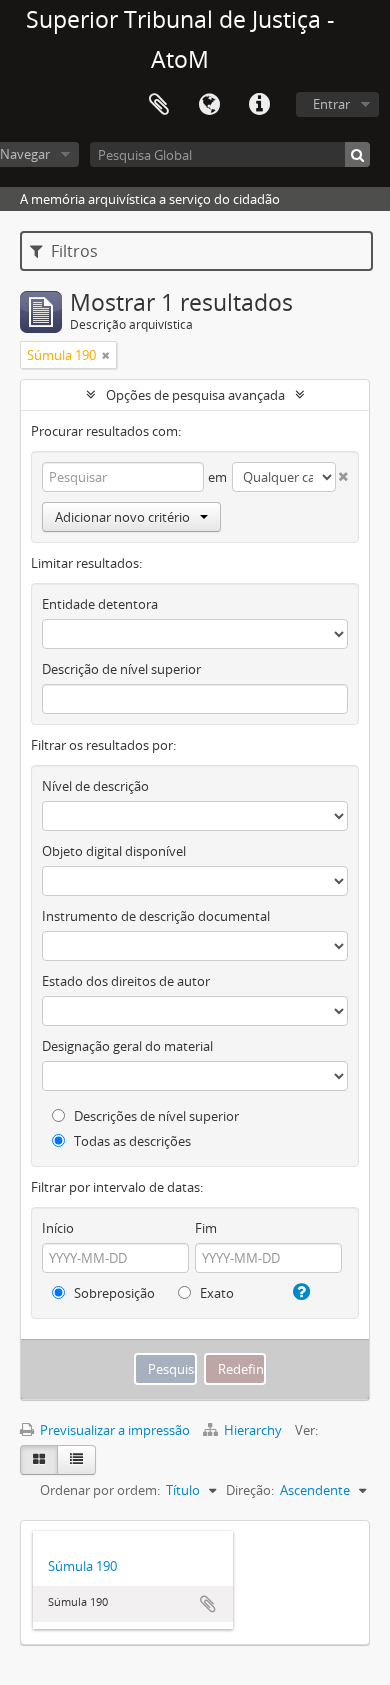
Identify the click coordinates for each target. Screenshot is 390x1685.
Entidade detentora (100, 604)
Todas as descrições (131, 1141)
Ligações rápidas (259, 105)
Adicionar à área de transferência (208, 1604)
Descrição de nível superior (121, 669)
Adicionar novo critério (122, 517)
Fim (206, 1228)
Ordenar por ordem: (100, 1490)
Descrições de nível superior (155, 1116)
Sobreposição (113, 1293)
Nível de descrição (95, 786)
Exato (215, 1293)
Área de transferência (159, 105)
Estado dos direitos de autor (126, 981)
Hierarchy (253, 1430)
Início (58, 1228)
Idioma (209, 105)
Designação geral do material (127, 1046)
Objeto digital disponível (114, 851)
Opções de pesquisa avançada (195, 395)
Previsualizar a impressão (113, 1430)
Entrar (331, 104)
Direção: (250, 1490)
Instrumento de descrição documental (156, 916)
